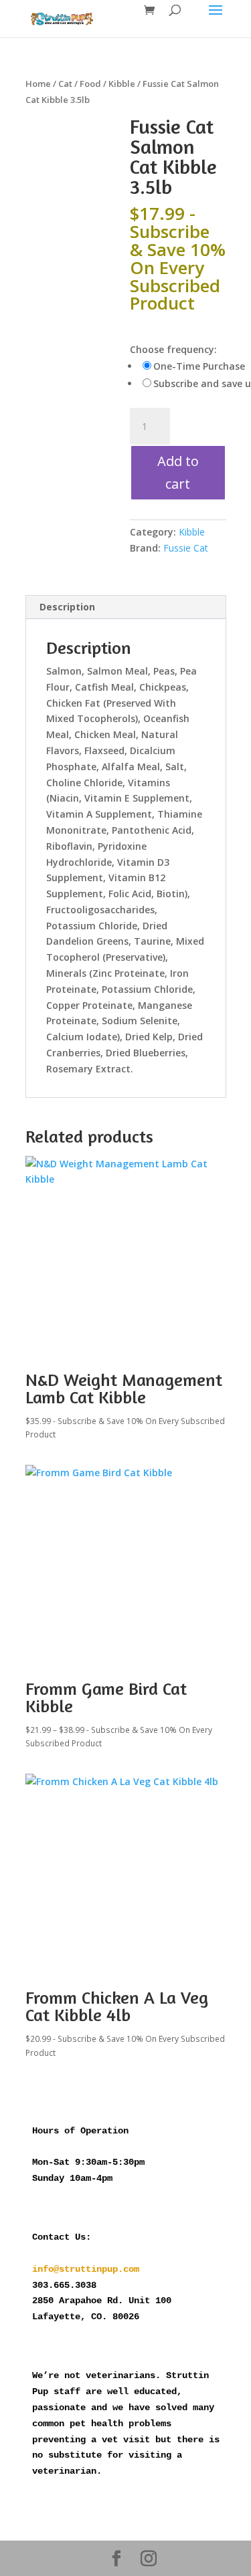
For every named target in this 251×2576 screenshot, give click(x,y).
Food (90, 84)
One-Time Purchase (199, 366)
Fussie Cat (186, 548)
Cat (65, 84)
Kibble (122, 84)
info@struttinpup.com (86, 2269)
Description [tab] (67, 607)
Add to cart (178, 472)
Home (38, 84)
